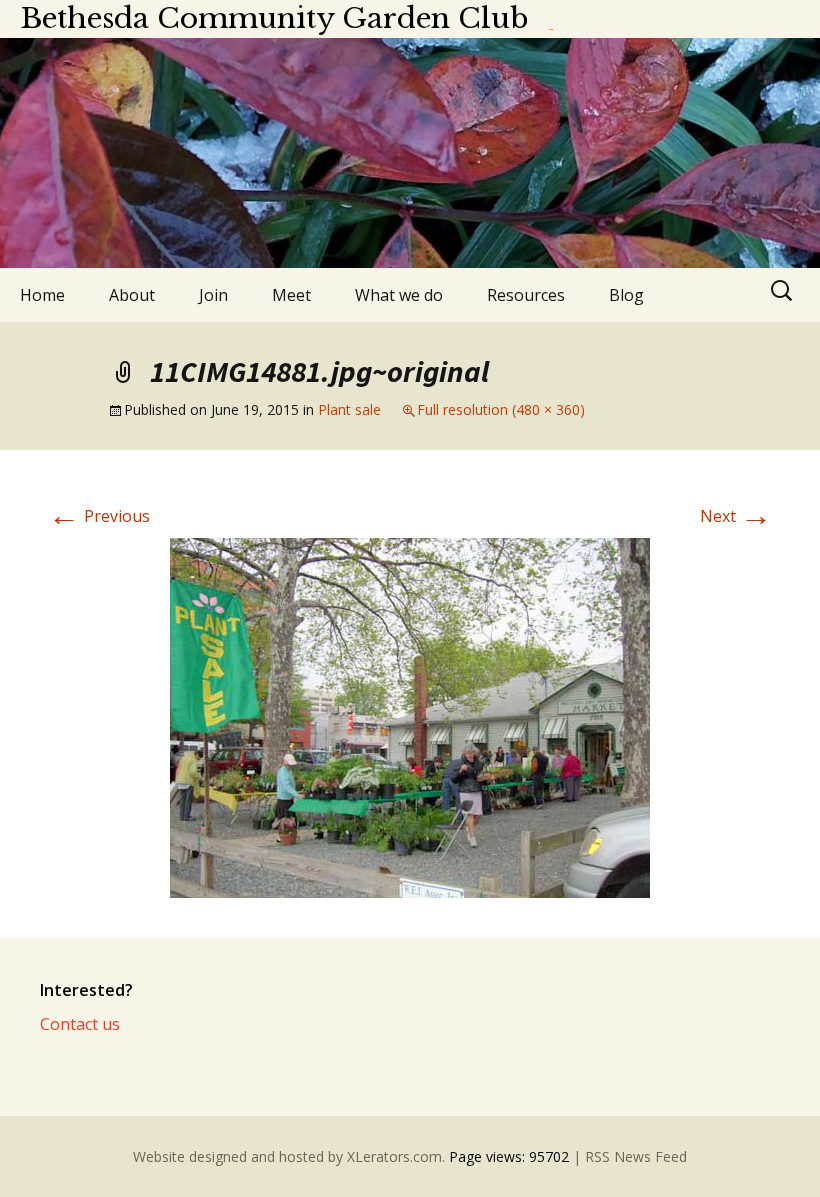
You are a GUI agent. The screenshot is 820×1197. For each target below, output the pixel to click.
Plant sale (349, 409)
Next (736, 516)
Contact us (80, 1024)
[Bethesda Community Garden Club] (410, 153)
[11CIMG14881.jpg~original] (410, 716)
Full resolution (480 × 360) (501, 409)
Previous (99, 516)
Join (213, 295)
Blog (626, 295)
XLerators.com (394, 1156)
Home (42, 295)
